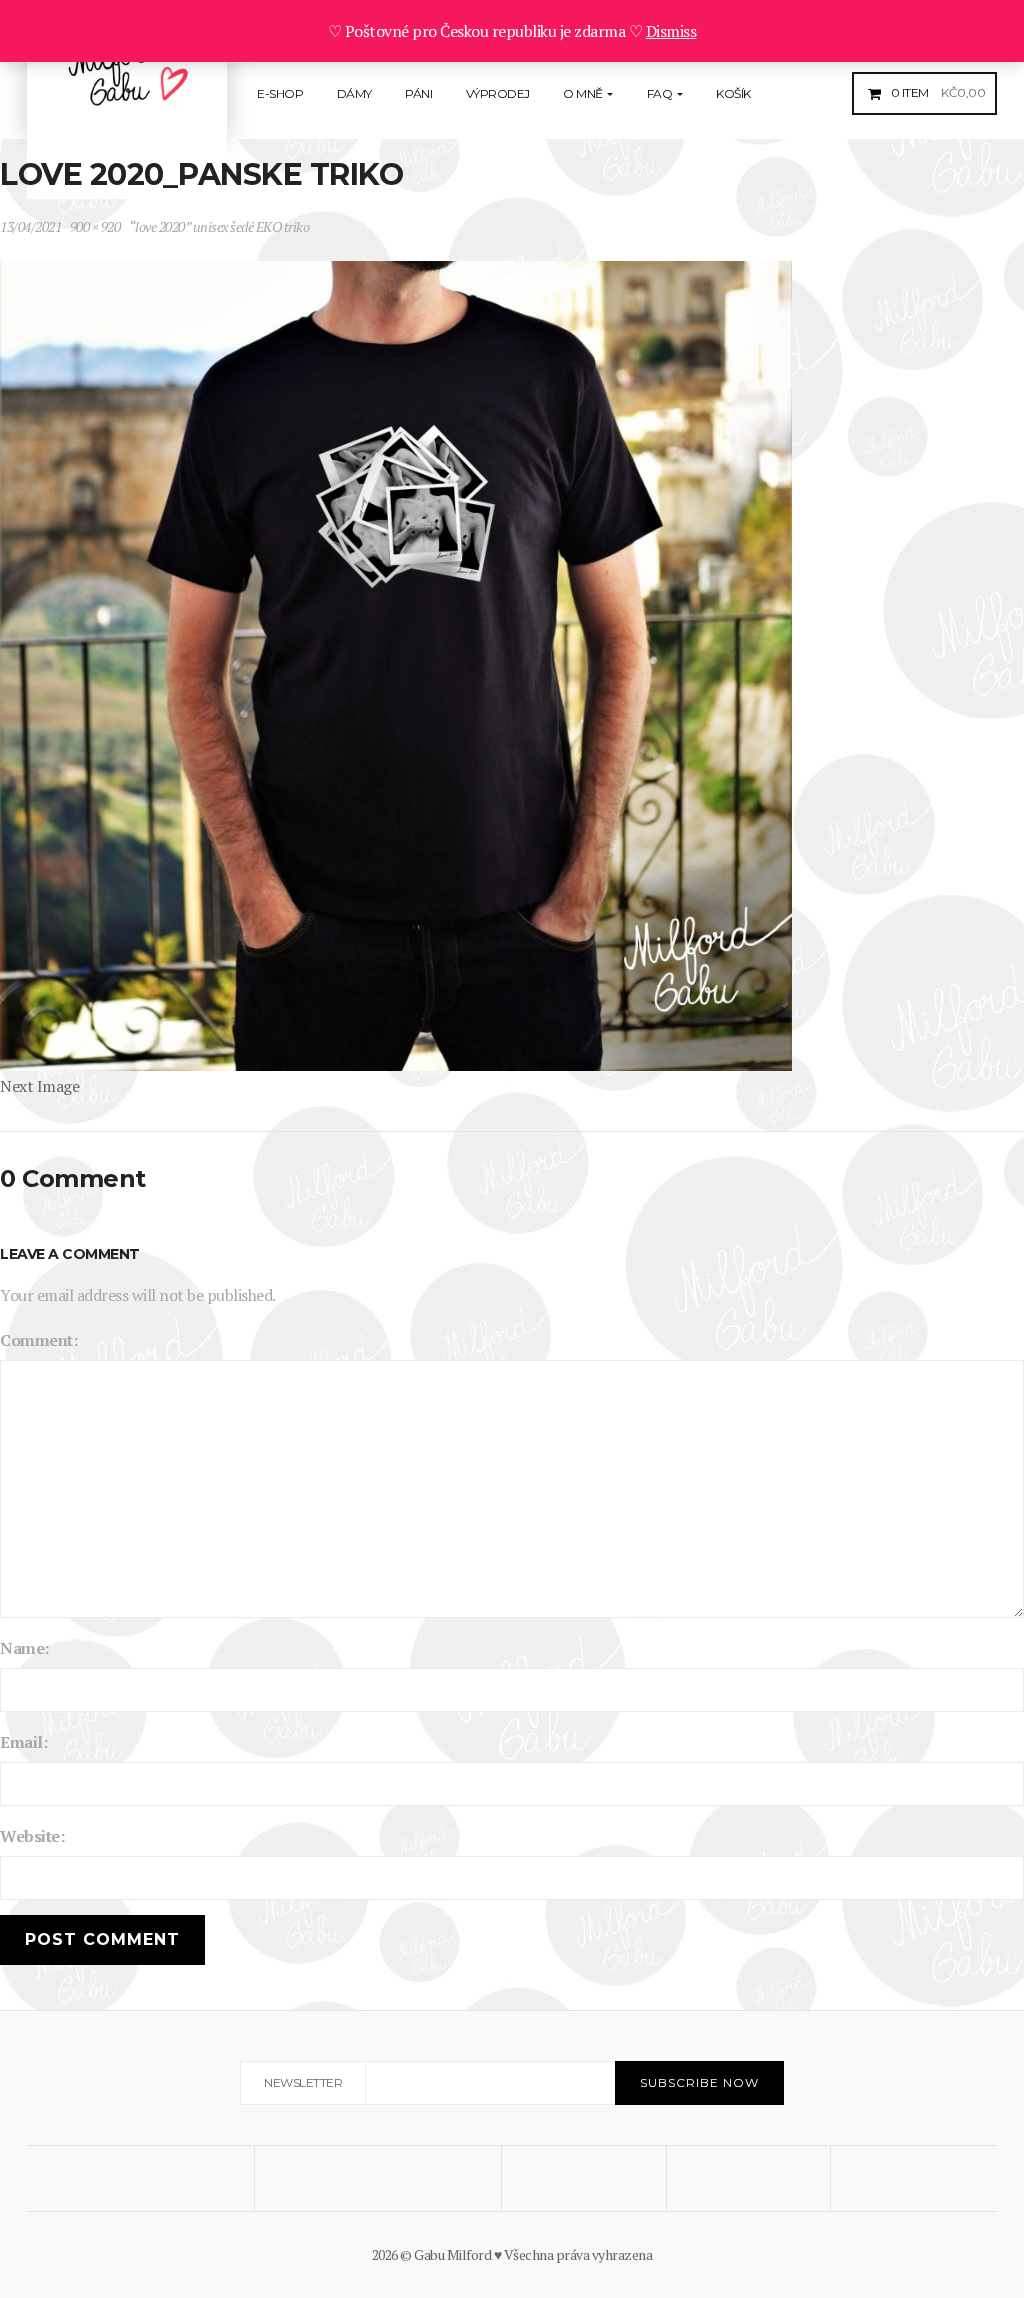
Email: (23, 1742)
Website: (32, 1836)
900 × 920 (95, 226)
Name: (24, 1648)
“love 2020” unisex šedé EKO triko (219, 226)
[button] (936, 92)
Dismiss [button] (671, 31)
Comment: (38, 1340)
